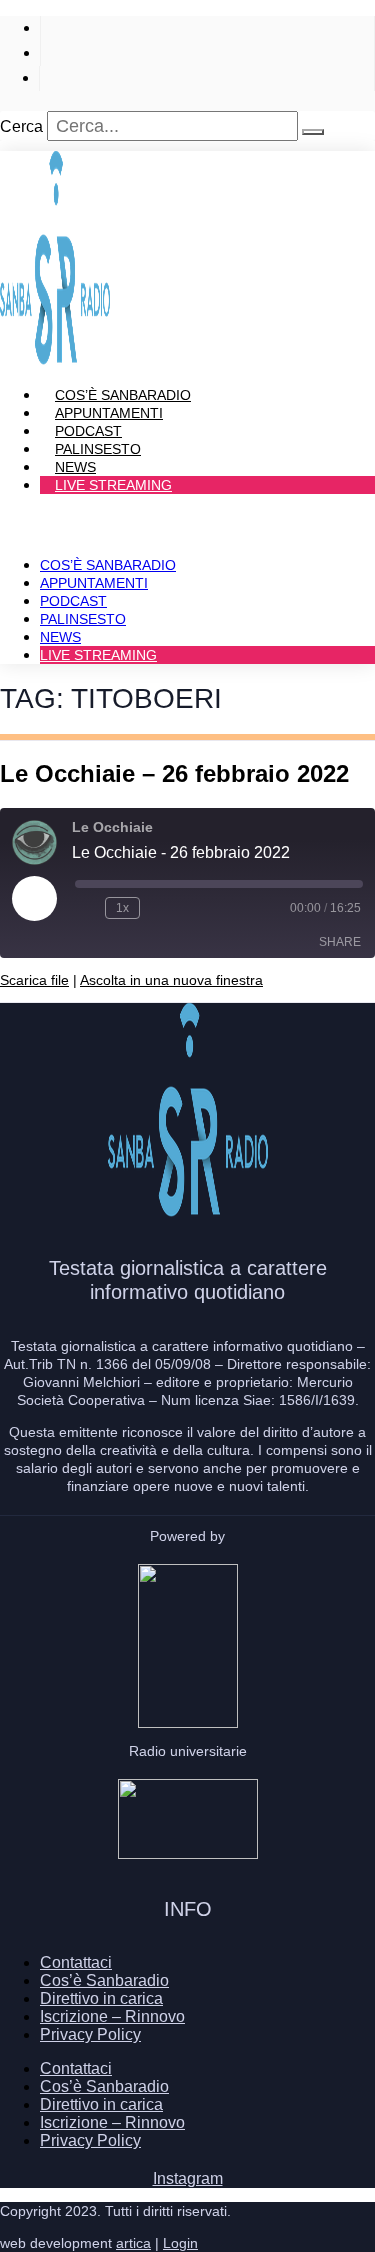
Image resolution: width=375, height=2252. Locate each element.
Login (180, 2243)
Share (340, 942)
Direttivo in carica (101, 1998)
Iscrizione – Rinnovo (112, 2016)
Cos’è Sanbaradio (108, 565)
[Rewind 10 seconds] (86, 908)
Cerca (21, 126)
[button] (187, 519)
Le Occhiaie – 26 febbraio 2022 (174, 773)
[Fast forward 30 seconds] (159, 908)
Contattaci (76, 1962)
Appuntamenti (94, 583)
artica (133, 2243)
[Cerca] (313, 132)
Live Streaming (113, 485)
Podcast (73, 601)
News (60, 637)
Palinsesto (83, 619)
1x (122, 908)
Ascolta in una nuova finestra (171, 980)
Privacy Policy (90, 2034)
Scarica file (34, 980)
